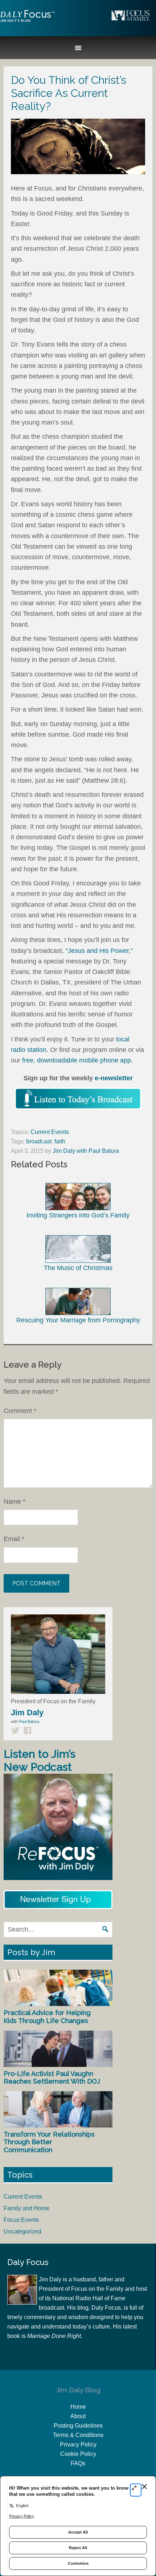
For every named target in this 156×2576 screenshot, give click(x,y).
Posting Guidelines (78, 2426)
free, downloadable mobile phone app (77, 1060)
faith (60, 1141)
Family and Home (26, 2208)
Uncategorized (22, 2231)
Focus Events (21, 2220)
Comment (20, 1411)
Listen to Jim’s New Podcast (40, 1760)
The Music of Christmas (78, 1268)
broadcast (39, 1141)
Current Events (50, 1132)
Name (15, 1502)
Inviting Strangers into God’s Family (78, 1215)
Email (14, 1539)
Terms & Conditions (78, 2435)
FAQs (78, 2463)
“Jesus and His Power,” (99, 951)
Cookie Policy (78, 2454)
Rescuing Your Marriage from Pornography (78, 1320)
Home (78, 2407)
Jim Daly (27, 22)
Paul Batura (29, 1721)
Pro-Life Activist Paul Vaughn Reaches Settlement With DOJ (52, 2078)
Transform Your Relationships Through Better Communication (49, 2142)
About (78, 2416)
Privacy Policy (78, 2444)
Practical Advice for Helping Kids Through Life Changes (47, 2017)
